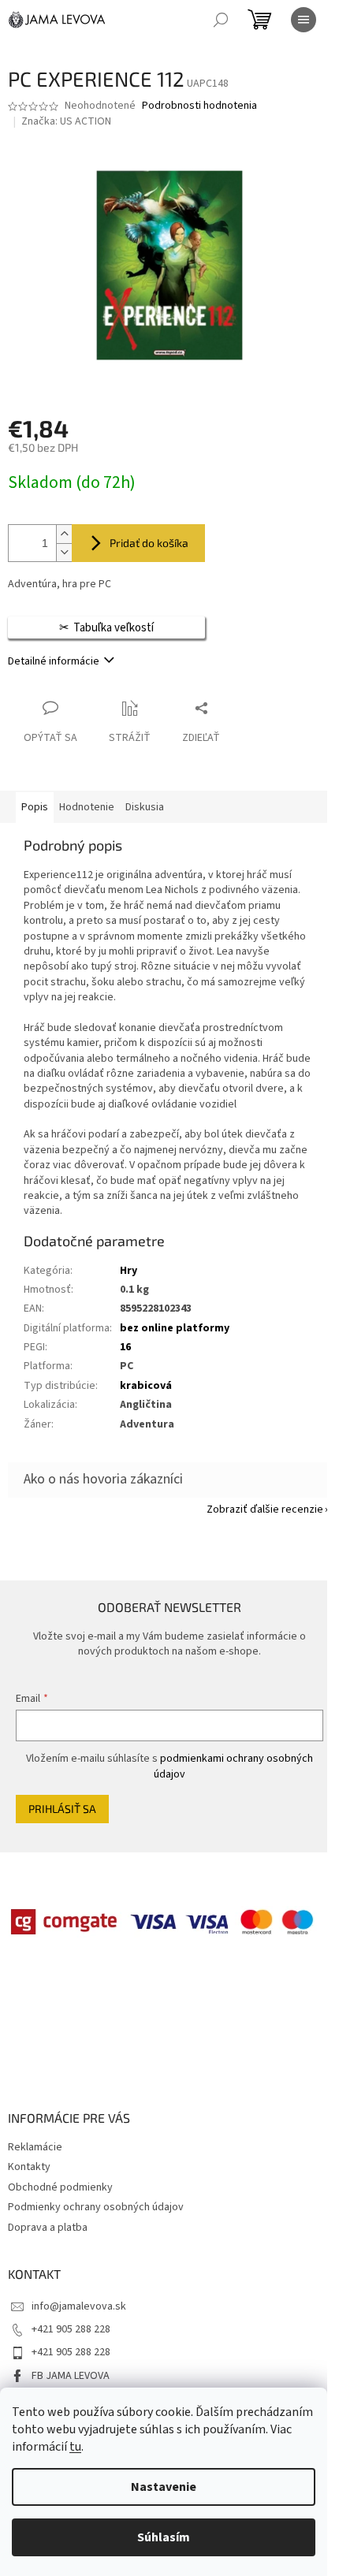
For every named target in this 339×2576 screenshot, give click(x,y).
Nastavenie (164, 2487)
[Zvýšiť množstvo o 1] (64, 534)
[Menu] (304, 20)
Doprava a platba (48, 2228)
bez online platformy (175, 1328)
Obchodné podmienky (60, 2187)
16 (125, 1347)
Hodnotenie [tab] (87, 807)
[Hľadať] (221, 20)
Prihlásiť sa (62, 1809)
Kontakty (29, 2167)
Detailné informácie (54, 661)
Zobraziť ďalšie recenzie (265, 1509)
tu (75, 2447)
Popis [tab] (35, 807)
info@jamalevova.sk (79, 2306)
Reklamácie (35, 2147)
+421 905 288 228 (71, 2329)
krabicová (146, 1386)
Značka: (66, 121)
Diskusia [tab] (145, 807)
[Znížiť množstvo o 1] (64, 552)
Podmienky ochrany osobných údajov (96, 2207)
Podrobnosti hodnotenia (199, 106)
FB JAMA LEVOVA (71, 2376)
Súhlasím (164, 2537)
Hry (129, 1271)
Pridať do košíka (149, 543)
